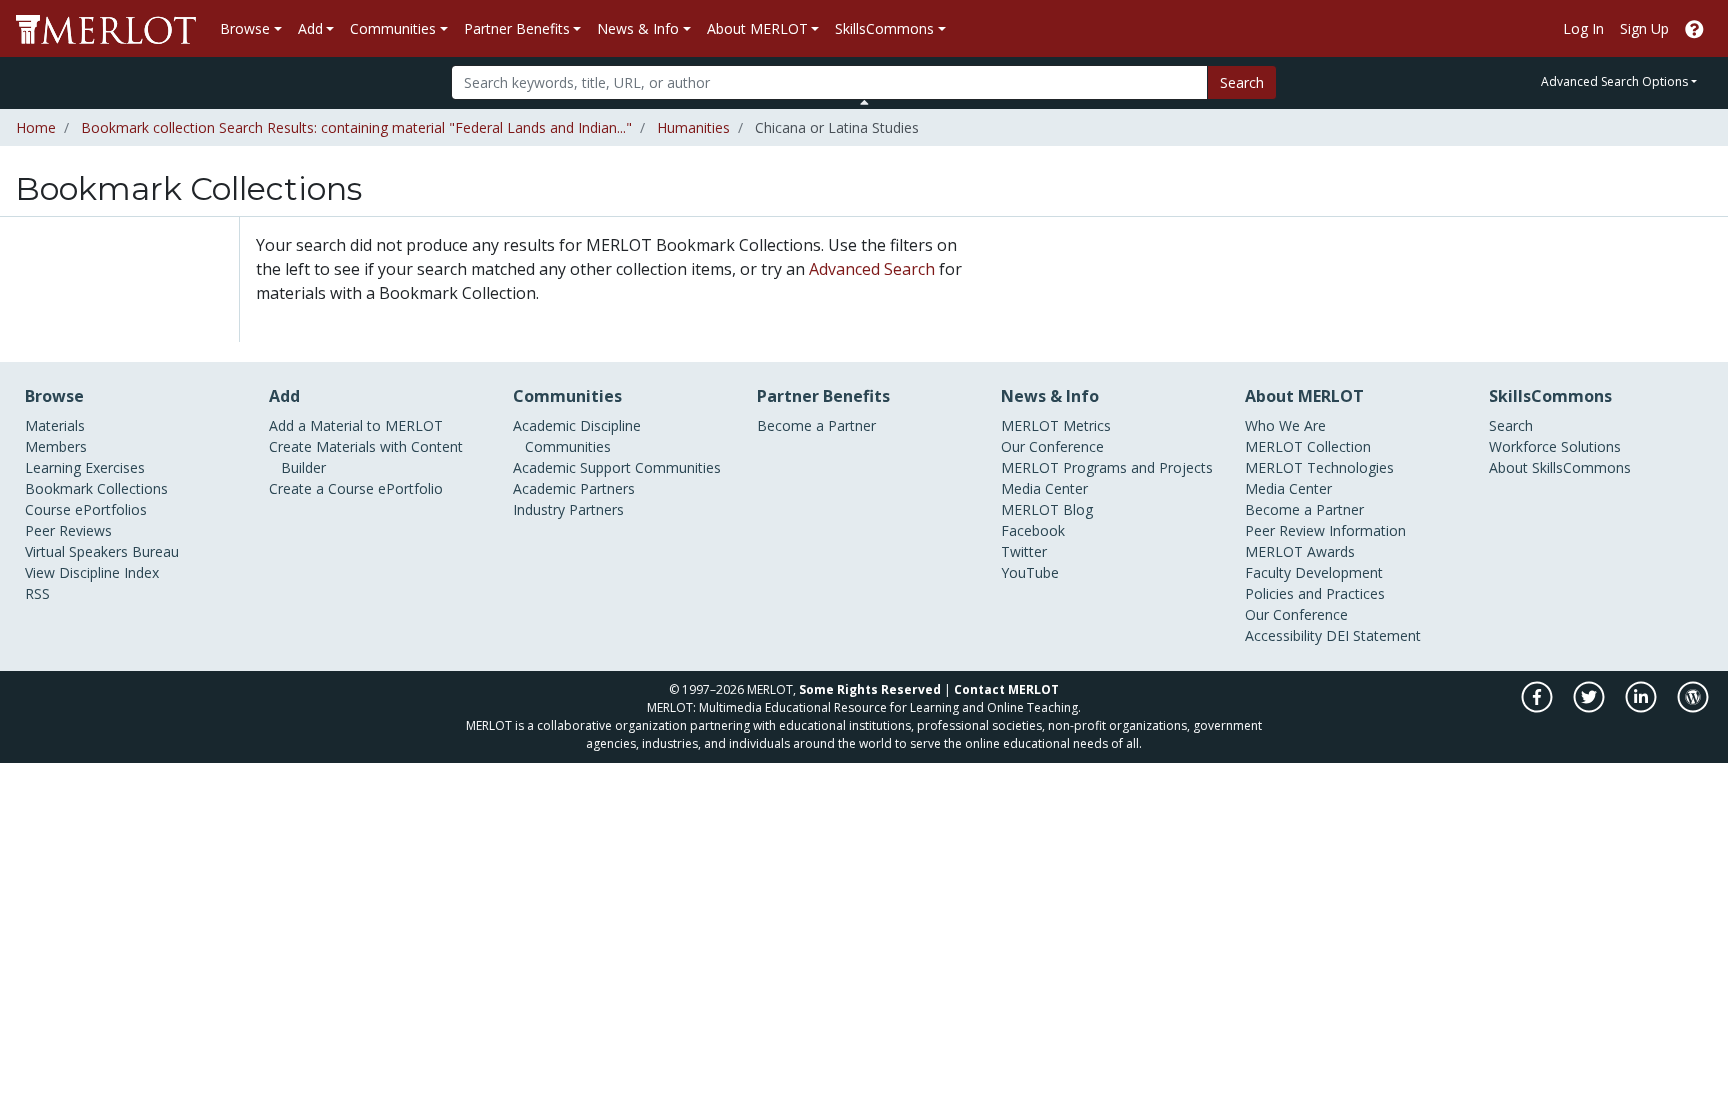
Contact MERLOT (1006, 689)
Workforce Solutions (1555, 446)
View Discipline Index (92, 572)
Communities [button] (393, 28)
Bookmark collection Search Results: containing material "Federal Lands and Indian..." (356, 127)
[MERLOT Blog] (1693, 707)
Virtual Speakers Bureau (102, 551)
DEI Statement (1373, 635)
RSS (37, 593)
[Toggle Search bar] (864, 102)
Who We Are (1285, 425)
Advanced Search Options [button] (1614, 81)
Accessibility (1283, 635)
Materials (55, 425)
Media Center (1044, 488)
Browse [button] (245, 28)
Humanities (693, 127)
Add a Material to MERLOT (356, 425)
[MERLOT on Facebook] (1538, 707)
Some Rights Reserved (870, 689)
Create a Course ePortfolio (356, 488)
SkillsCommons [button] (884, 28)
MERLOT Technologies (1319, 467)
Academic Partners (574, 488)
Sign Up (1644, 28)
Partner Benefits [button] (517, 28)
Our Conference (1052, 446)
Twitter (1024, 551)
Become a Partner (816, 425)
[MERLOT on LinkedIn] (1642, 707)
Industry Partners (568, 509)
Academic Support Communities (617, 467)
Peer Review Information (1325, 530)
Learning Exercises (85, 467)
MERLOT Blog (1047, 509)
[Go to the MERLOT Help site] (1694, 28)
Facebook (1033, 530)
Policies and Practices (1315, 593)
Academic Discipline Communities (577, 436)
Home (36, 127)
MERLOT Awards (1300, 551)
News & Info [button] (638, 28)
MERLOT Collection (1308, 446)
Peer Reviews (68, 530)
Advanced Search (872, 269)
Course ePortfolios (86, 509)
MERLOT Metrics (1056, 425)
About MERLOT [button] (757, 28)
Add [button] (310, 28)
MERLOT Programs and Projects (1107, 467)
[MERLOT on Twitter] (1590, 707)
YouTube (1030, 572)
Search (1242, 82)
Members (56, 446)
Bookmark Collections (96, 488)
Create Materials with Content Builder (366, 457)
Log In (1583, 28)
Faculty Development (1314, 572)
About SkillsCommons (1560, 467)
